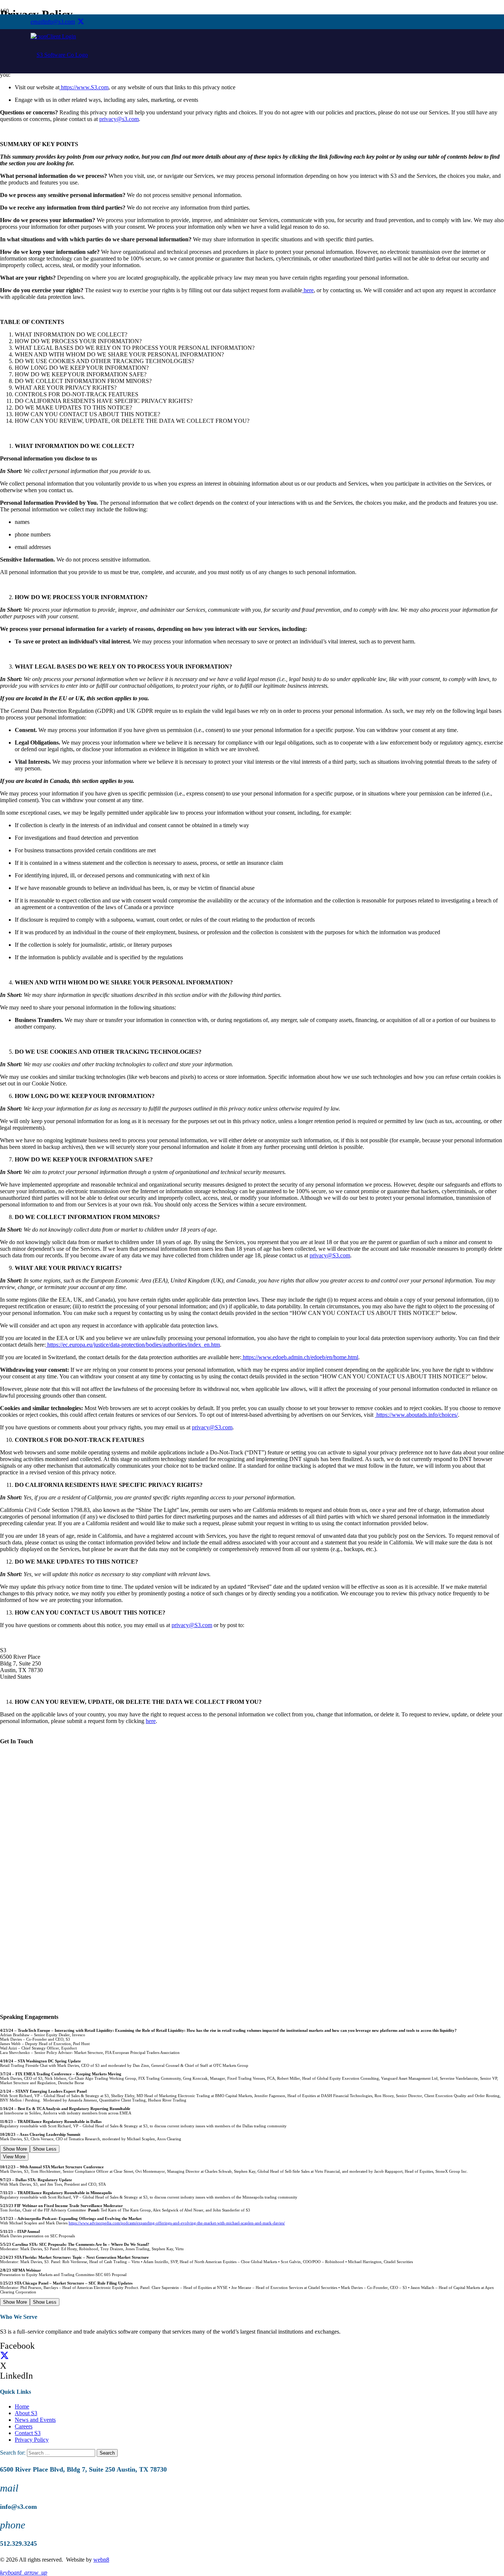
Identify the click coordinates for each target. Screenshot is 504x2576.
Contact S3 (28, 2433)
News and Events (35, 2420)
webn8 (101, 2560)
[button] (24, 2572)
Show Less (45, 2149)
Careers (24, 2426)
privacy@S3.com (330, 1255)
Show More (15, 2149)
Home (22, 2406)
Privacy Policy (32, 2440)
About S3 (26, 2413)
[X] (81, 22)
